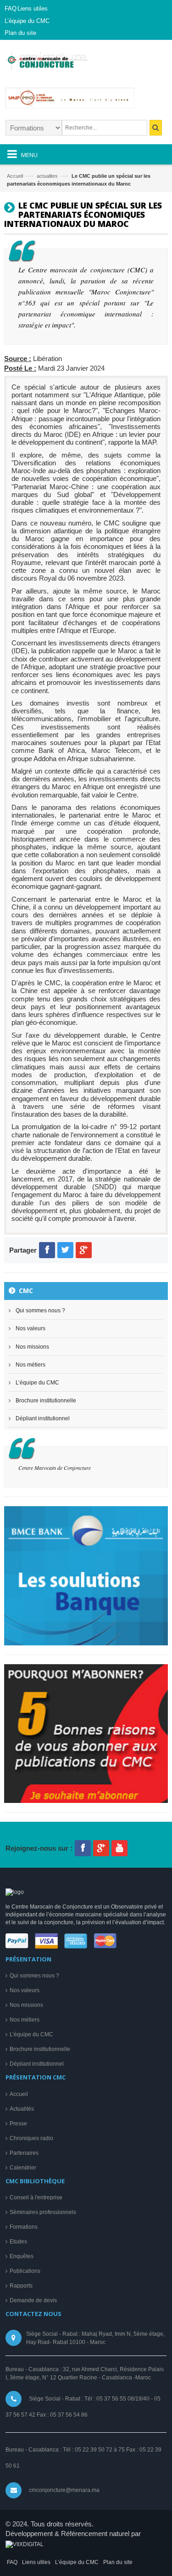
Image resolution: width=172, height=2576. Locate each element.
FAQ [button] (11, 8)
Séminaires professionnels (43, 2212)
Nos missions (32, 1347)
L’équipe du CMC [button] (27, 21)
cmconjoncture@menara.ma (64, 2490)
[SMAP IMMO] (86, 102)
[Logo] (15, 1892)
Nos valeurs (31, 1328)
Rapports (21, 2286)
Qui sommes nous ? (40, 1311)
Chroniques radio (31, 2138)
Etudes (18, 2242)
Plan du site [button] (20, 33)
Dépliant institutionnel (43, 1418)
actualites (47, 176)
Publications (25, 2271)
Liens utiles (36, 2562)
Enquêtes (22, 2256)
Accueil (15, 176)
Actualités (22, 2109)
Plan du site (118, 2562)
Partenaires (24, 2153)
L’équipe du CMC (37, 1383)
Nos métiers (31, 1365)
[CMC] (57, 64)
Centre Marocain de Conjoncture (55, 1468)
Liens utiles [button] (33, 8)
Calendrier (23, 2168)
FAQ (12, 2562)
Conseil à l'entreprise (36, 2198)
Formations (24, 2227)
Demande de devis (33, 2300)
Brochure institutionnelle (46, 1401)
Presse (18, 2124)
